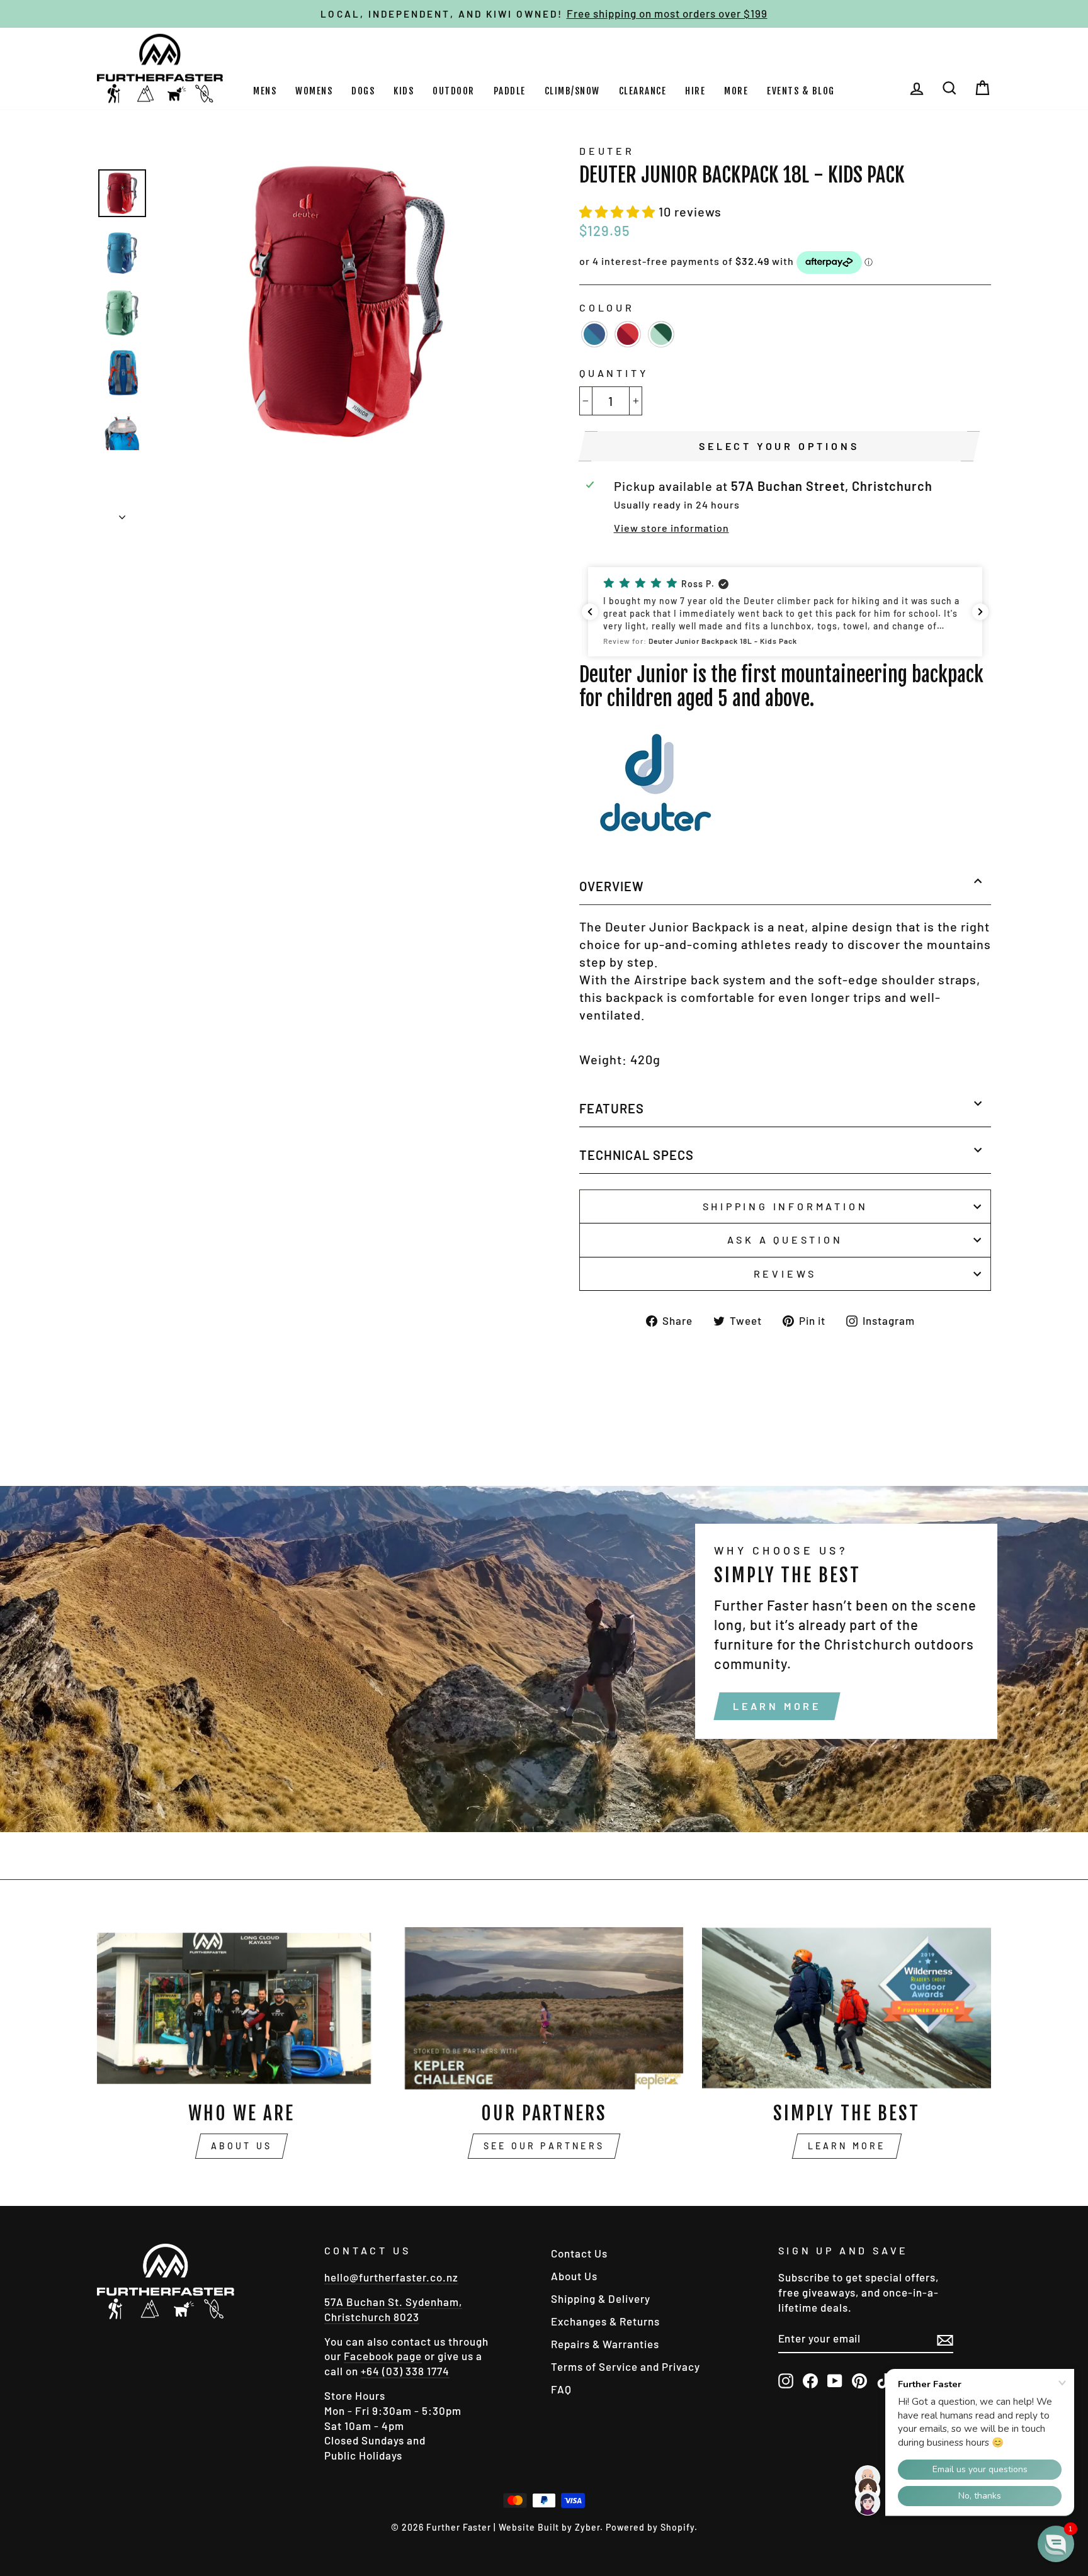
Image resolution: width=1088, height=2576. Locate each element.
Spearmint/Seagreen (661, 334)
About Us (242, 2146)
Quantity (614, 373)
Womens (314, 91)
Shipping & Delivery (601, 2298)
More (736, 91)
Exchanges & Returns (605, 2321)
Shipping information (785, 1206)
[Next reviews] (980, 612)
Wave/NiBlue (594, 334)
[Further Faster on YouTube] (835, 2380)
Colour (607, 307)
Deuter (607, 151)
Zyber (587, 2527)
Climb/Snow (572, 91)
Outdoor (454, 91)
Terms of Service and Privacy (626, 2366)
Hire (695, 91)
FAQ (561, 2389)
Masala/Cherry (628, 334)
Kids (404, 91)
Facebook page (383, 2356)
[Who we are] (241, 2008)
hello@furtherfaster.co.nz (391, 2277)
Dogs (363, 91)
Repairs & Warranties (605, 2344)
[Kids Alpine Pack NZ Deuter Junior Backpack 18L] (655, 850)
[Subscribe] (945, 2339)
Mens (265, 91)
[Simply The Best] (847, 2008)
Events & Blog (801, 91)
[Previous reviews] (590, 612)
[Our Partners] (544, 2008)
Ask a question (785, 1240)
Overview (612, 886)
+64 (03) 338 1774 (405, 2371)
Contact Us (579, 2253)
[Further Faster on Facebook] (810, 2380)
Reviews (785, 1274)
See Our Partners (544, 2146)
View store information (671, 528)
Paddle (510, 91)
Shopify (677, 2527)
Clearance (643, 91)
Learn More (777, 1706)
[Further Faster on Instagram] (786, 2380)
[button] (619, 211)
